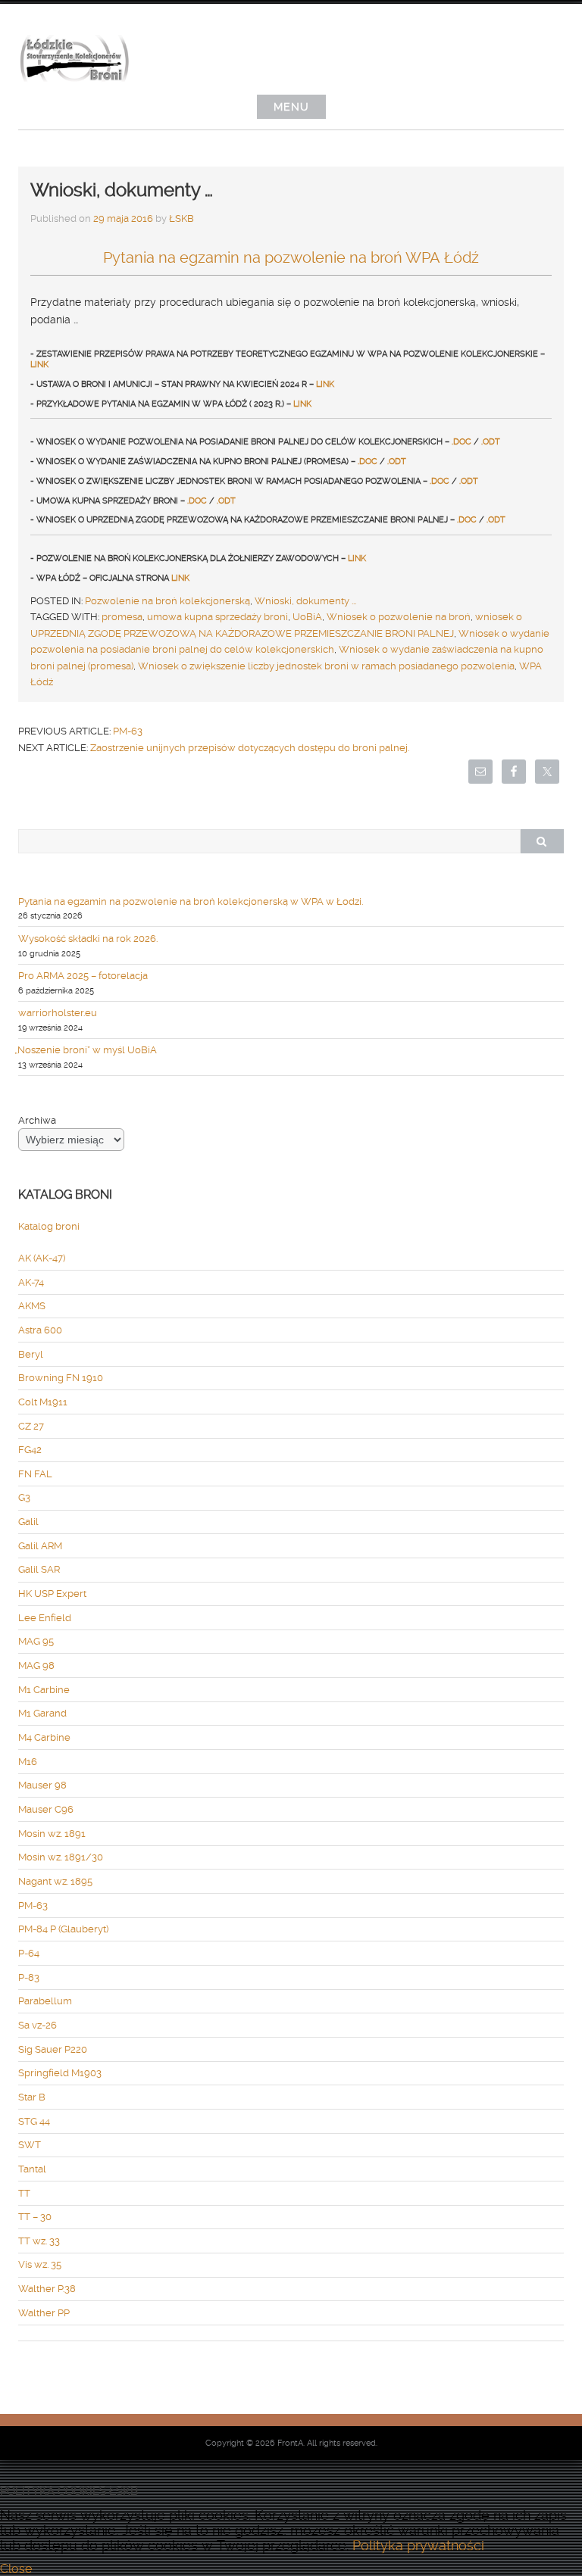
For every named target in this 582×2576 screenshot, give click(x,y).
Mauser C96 (46, 1809)
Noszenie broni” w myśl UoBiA (88, 1050)
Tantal (32, 2169)
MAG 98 (36, 1665)
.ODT (491, 442)
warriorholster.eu (58, 1013)
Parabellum (45, 2001)
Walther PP (44, 2313)
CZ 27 (31, 1426)
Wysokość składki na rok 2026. (88, 939)
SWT (30, 2145)
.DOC (368, 462)
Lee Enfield (45, 1618)
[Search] (542, 841)
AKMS (32, 1306)
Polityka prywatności (418, 2546)
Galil (28, 1522)
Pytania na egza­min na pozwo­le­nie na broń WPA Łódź (291, 257)
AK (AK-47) (42, 1258)
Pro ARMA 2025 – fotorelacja (83, 976)
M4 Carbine (44, 1737)
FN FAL (35, 1474)
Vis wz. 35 (40, 2264)
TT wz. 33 (39, 2241)
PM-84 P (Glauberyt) (63, 1929)
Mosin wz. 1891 (52, 1834)
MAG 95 (36, 1641)
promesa (122, 617)
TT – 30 (35, 2217)
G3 (24, 1497)
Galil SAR (39, 1569)
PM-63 (128, 731)
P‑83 (29, 1977)
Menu (291, 107)
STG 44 (34, 2121)
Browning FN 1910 (61, 1378)
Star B (32, 2097)
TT (24, 2193)
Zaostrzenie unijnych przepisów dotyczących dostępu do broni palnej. (250, 748)
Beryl (31, 1354)
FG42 (30, 1450)
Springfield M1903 (60, 2073)
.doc (462, 442)
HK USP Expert (52, 1594)
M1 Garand (42, 1713)
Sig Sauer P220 (53, 2049)
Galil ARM (40, 1546)
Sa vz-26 (38, 2025)
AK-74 (31, 1282)
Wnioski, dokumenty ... (305, 601)
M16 (28, 1762)
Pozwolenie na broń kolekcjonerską (167, 601)
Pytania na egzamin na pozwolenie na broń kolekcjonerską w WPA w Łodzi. (191, 901)
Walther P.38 (47, 2289)
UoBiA (307, 617)
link (39, 365)
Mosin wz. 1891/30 (61, 1857)
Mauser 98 (42, 1785)
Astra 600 (40, 1330)
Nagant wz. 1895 (55, 1881)
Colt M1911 (43, 1402)
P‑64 (29, 1953)
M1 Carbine (44, 1690)
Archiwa (37, 1120)
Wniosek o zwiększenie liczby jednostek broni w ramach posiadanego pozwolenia (326, 666)
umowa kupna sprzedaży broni (217, 617)
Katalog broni (49, 1226)
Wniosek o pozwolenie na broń (399, 617)
